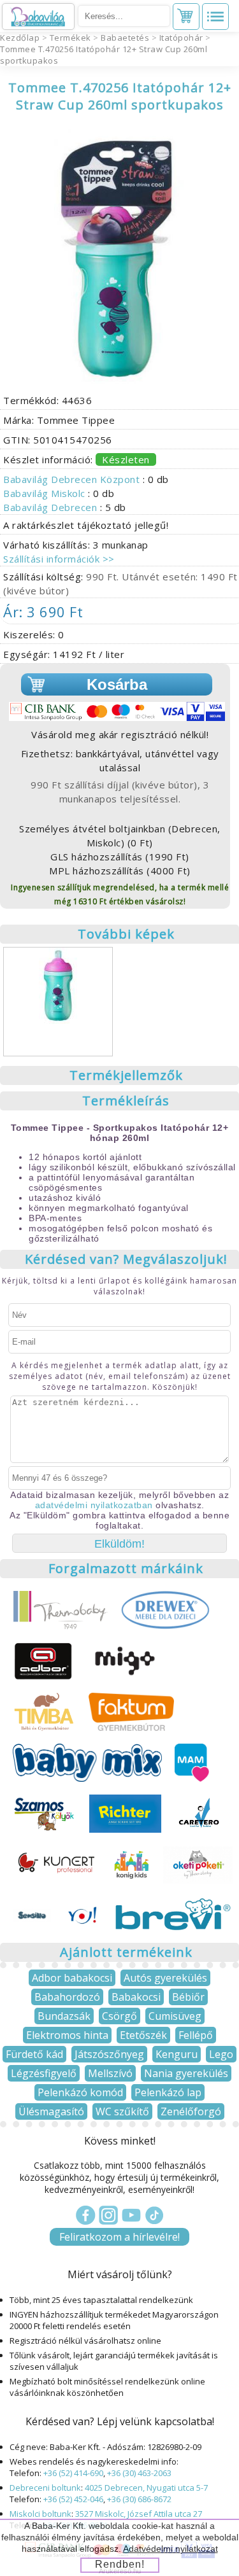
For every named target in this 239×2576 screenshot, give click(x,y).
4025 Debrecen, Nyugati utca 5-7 (146, 2488)
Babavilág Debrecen (52, 507)
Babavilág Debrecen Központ (73, 479)
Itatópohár (181, 38)
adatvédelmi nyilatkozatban (94, 1505)
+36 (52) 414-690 (73, 2473)
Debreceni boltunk (45, 2488)
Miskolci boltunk (40, 2514)
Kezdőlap (20, 38)
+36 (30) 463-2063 (139, 2473)
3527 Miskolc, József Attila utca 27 (139, 2514)
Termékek (70, 38)
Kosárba (117, 684)
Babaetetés (125, 38)
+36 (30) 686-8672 (139, 2499)
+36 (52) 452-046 (73, 2499)
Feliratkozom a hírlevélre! (119, 2237)
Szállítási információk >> (59, 559)
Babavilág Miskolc (46, 493)
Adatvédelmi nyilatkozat (170, 2549)
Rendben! (120, 2564)
